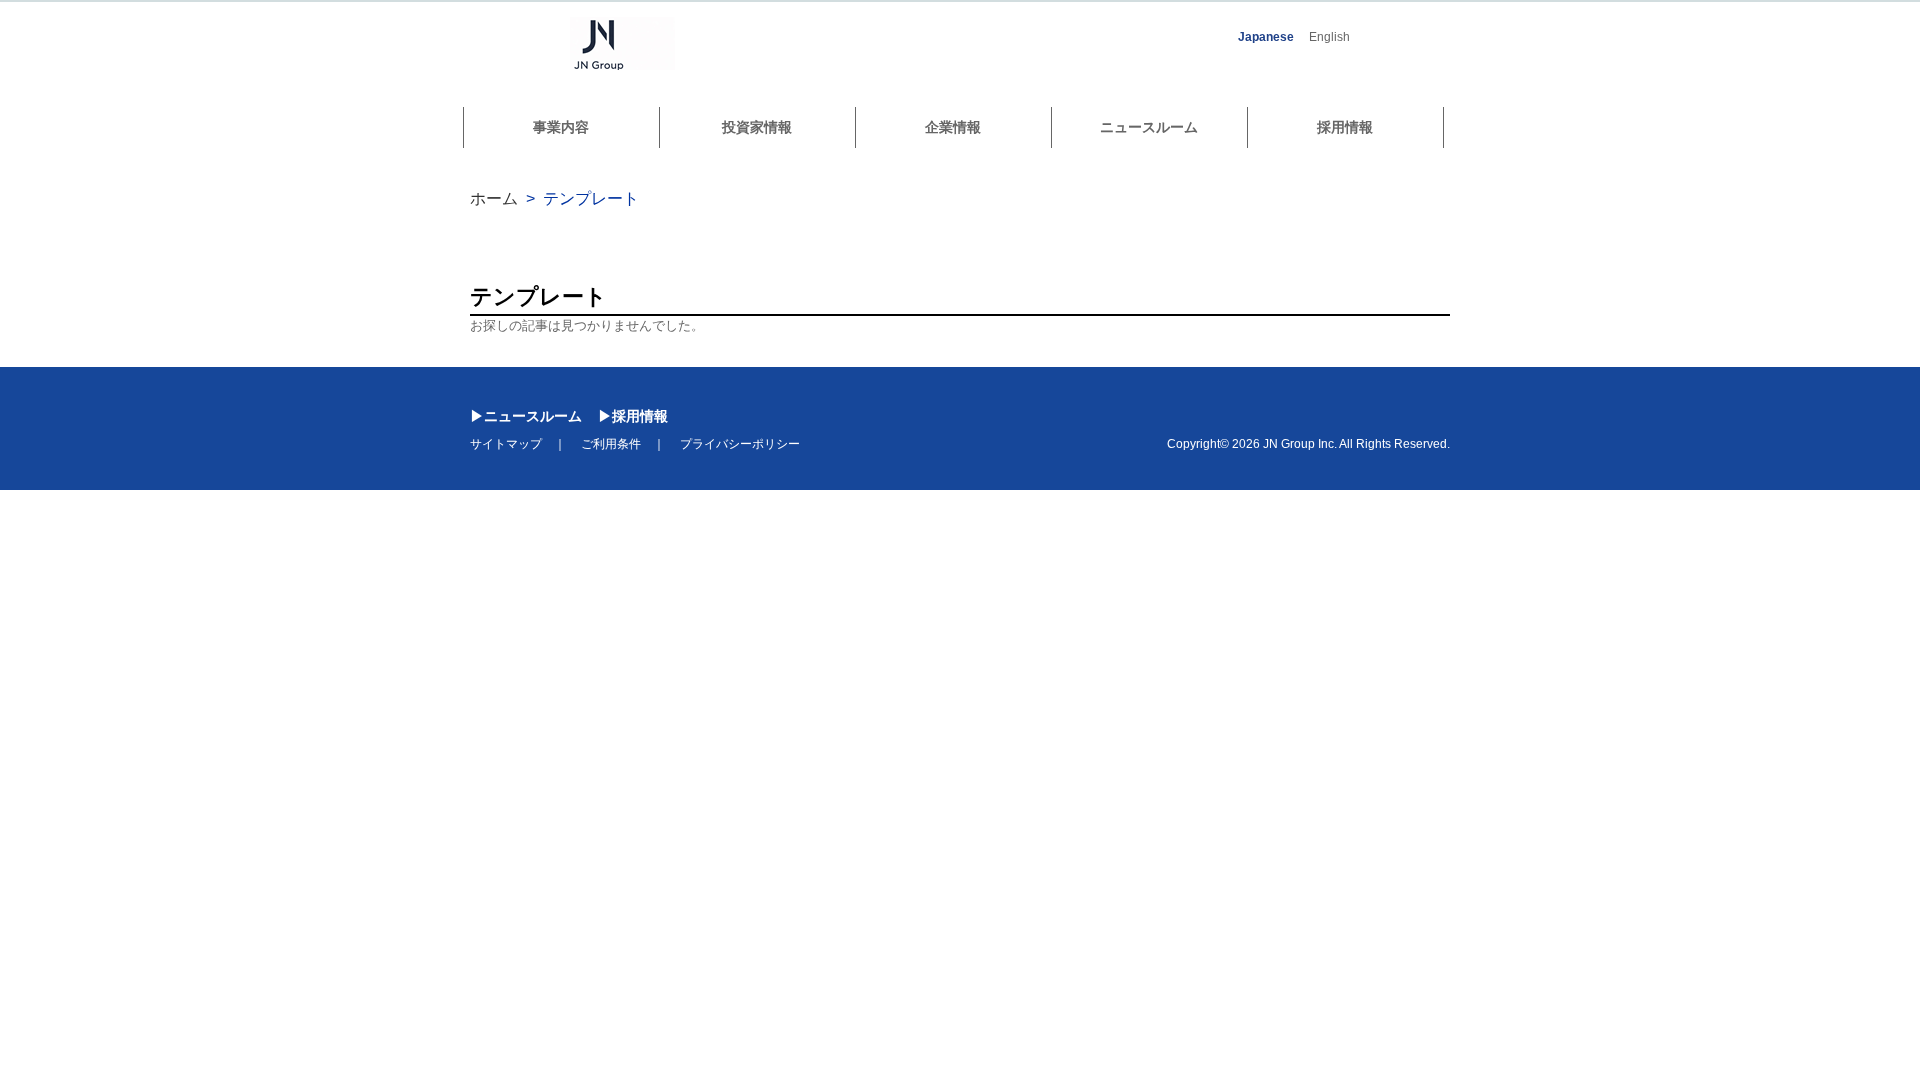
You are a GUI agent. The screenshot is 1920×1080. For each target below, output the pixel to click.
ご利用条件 (611, 444)
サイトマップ (506, 444)
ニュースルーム (1149, 127)
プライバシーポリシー (740, 444)
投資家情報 (757, 127)
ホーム (494, 198)
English (1329, 37)
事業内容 (561, 127)
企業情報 (953, 127)
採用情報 (1345, 127)
